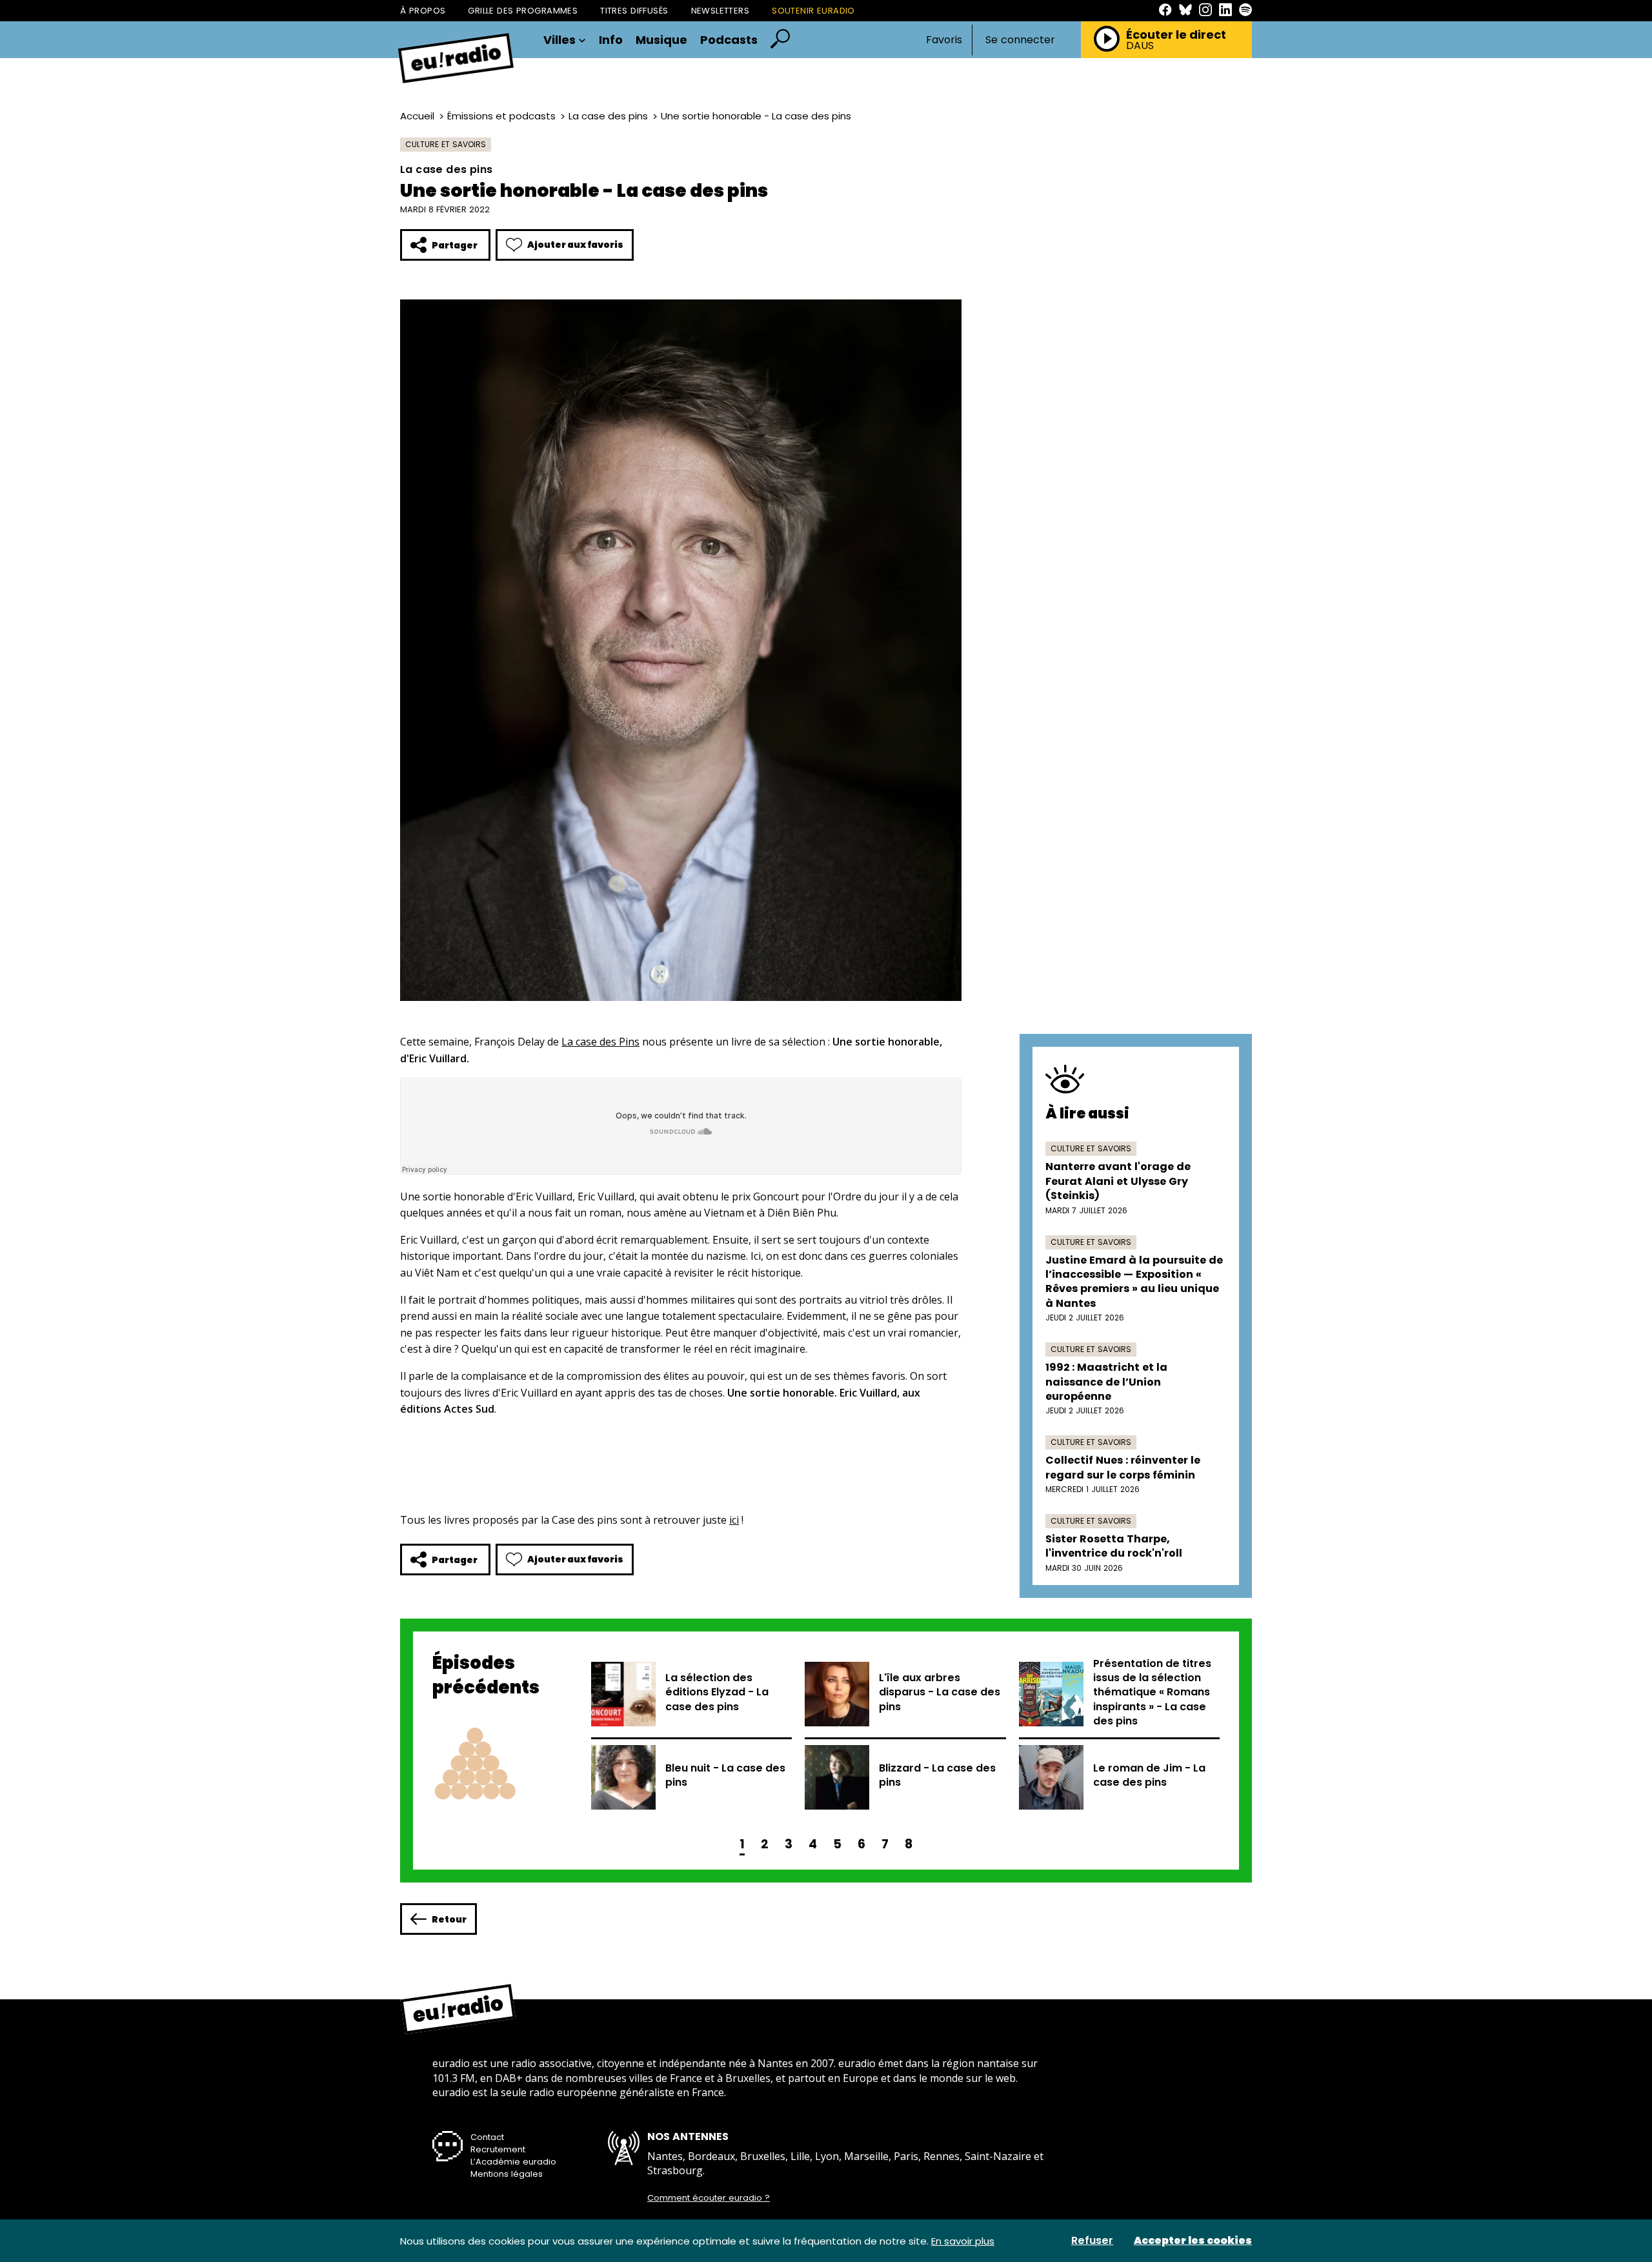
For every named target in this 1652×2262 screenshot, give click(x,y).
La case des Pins (600, 1042)
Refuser (1092, 2241)
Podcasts (729, 40)
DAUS (1140, 46)
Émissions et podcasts (501, 116)
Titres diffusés (634, 11)
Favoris (944, 40)
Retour (449, 1919)
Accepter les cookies (1193, 2241)
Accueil (417, 116)
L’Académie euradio (513, 2162)
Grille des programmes (523, 11)
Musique (661, 40)
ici (734, 1520)
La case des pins (608, 116)
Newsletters (720, 11)
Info (611, 40)
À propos (423, 11)
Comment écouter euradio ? (709, 2198)
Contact (487, 2137)
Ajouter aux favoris (575, 245)
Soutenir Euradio (813, 11)
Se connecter (1020, 40)
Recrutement (498, 2149)
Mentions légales (507, 2174)
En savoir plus (963, 2241)
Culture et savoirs (446, 144)
